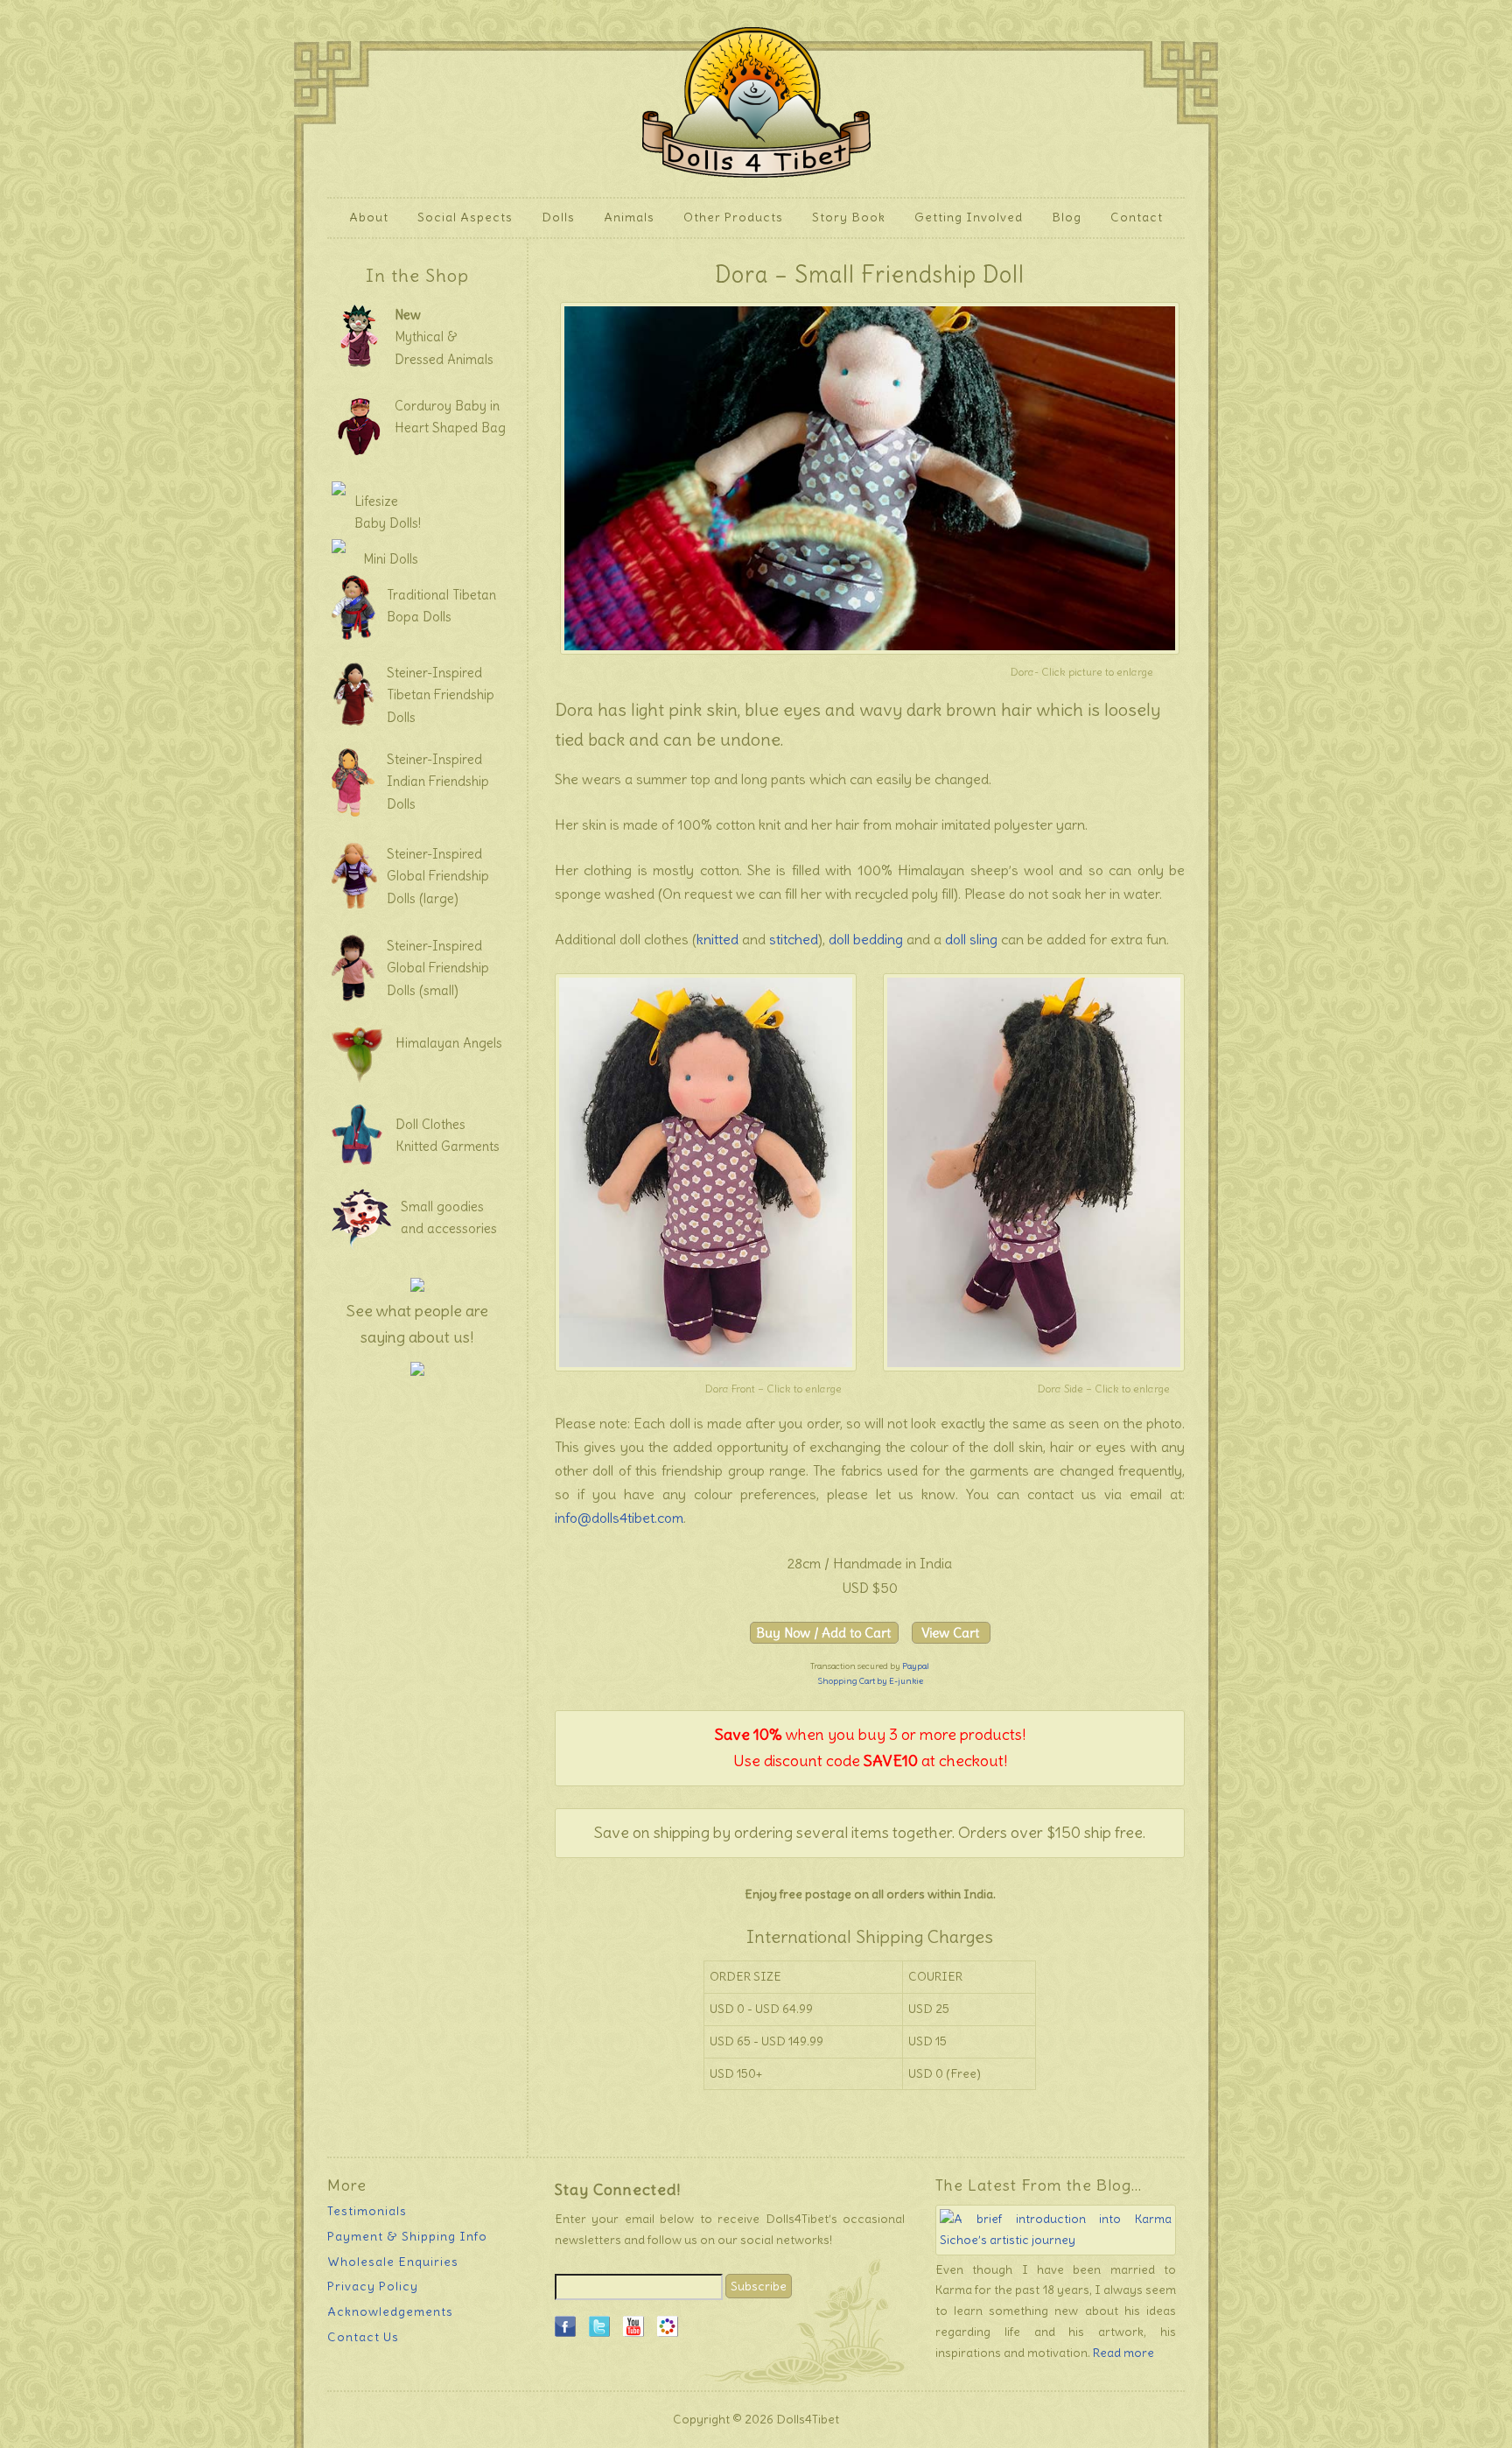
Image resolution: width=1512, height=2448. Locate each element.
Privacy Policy (373, 2286)
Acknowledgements (390, 2311)
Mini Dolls (391, 559)
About (362, 217)
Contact (1137, 217)
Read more (1123, 2353)
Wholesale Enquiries (393, 2262)
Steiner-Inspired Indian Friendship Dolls (438, 782)
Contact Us (363, 2337)
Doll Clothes (430, 1124)
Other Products (727, 217)
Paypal (916, 1666)
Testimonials (367, 2211)
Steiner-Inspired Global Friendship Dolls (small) (438, 968)
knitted (717, 939)
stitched (794, 939)
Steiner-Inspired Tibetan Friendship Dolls (441, 695)
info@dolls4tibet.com (619, 1518)
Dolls (552, 217)
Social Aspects (465, 217)
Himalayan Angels (449, 1043)
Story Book (849, 217)
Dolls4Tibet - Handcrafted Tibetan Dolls (756, 98)
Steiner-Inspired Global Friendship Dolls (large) (438, 876)
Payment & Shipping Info (407, 2236)
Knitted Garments (448, 1146)
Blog (1067, 217)
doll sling (971, 939)
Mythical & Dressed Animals (444, 337)
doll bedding (866, 939)
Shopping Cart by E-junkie (870, 1681)
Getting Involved (962, 217)
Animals (623, 217)
